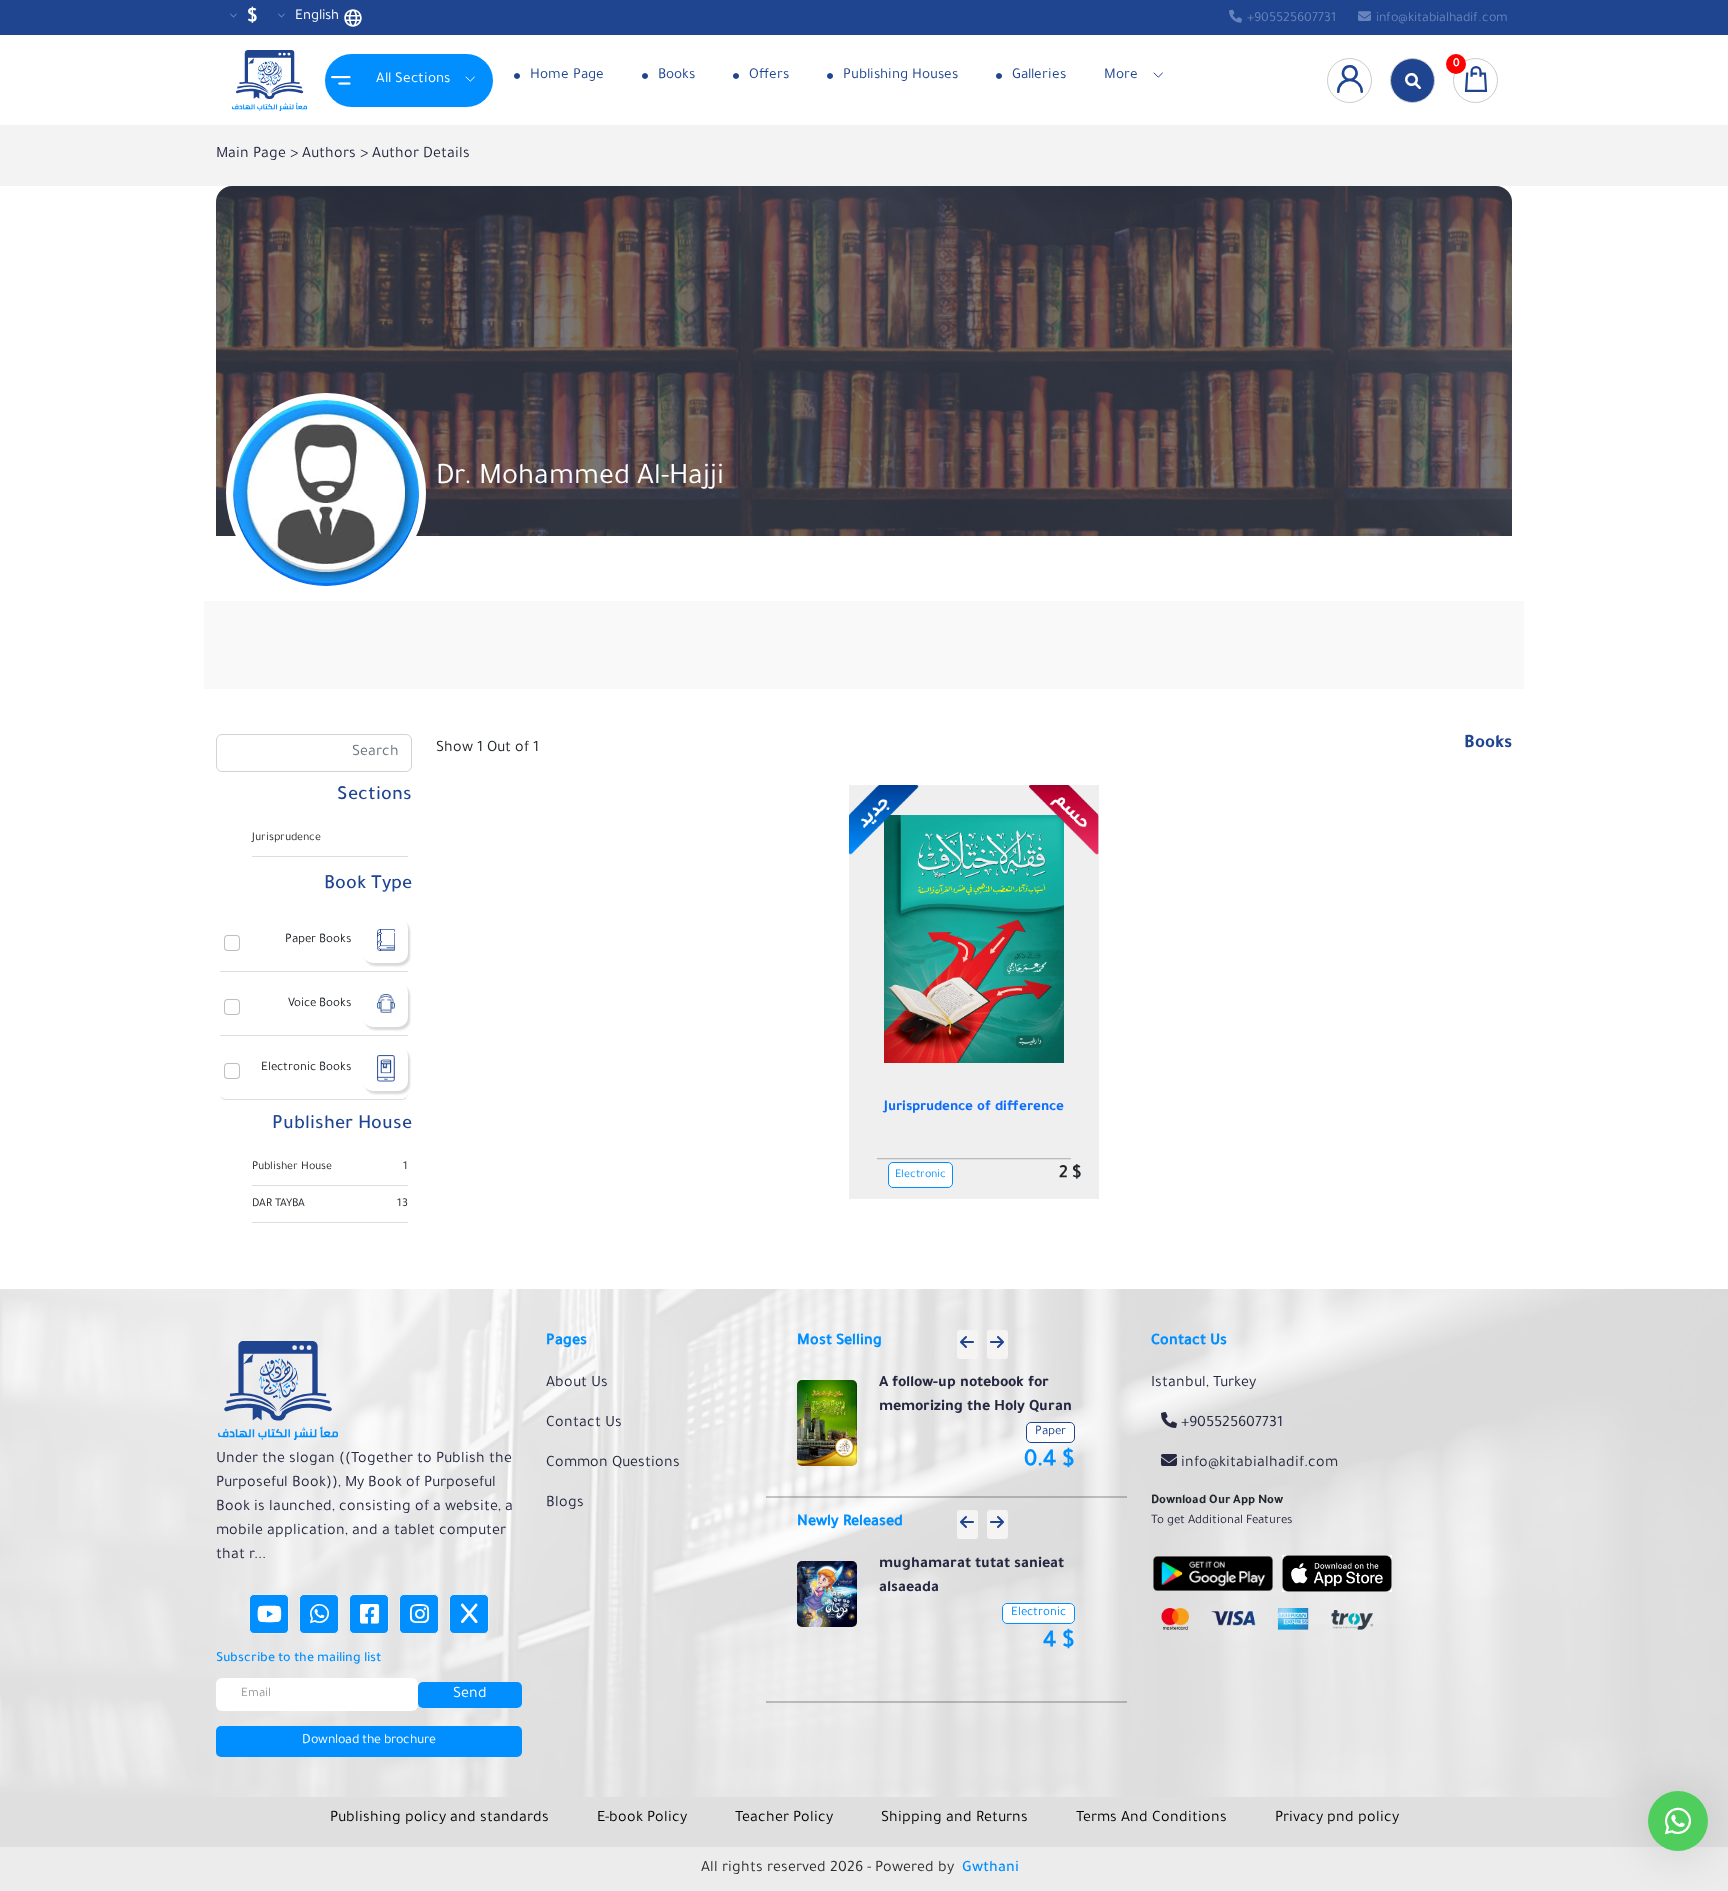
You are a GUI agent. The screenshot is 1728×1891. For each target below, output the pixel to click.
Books (674, 75)
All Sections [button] (413, 79)
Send (470, 1695)
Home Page (565, 75)
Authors (331, 155)
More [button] (1121, 75)
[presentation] (967, 1344)
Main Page (253, 155)
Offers (767, 75)
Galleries (1037, 75)
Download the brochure (369, 1741)
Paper (1050, 1432)
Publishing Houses (898, 75)
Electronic (920, 1175)
